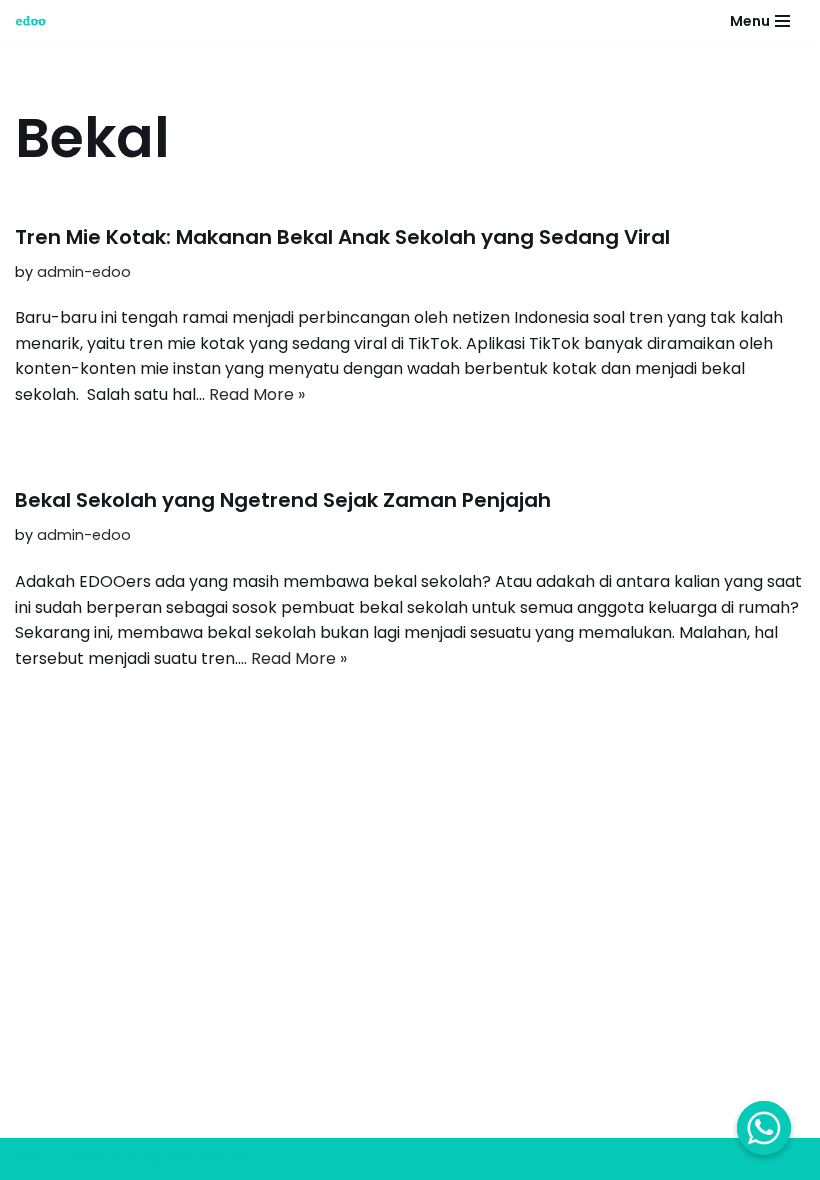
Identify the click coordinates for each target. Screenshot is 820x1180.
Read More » (257, 394)
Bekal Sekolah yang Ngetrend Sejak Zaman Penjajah (283, 500)
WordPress (209, 1158)
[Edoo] (36, 21)
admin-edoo (84, 272)
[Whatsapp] (764, 1128)
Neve (35, 1158)
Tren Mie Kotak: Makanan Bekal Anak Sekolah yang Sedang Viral (342, 237)
